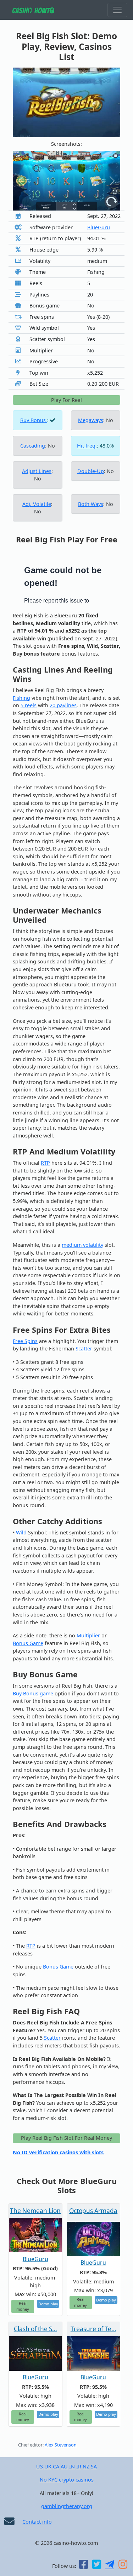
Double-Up (91, 471)
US (40, 2466)
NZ (86, 2466)
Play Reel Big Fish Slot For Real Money (66, 2138)
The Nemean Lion (35, 2211)
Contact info (37, 2522)
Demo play (48, 2304)
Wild (21, 1532)
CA (56, 2466)
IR (79, 2466)
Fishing (21, 698)
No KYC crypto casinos (67, 2480)
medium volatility (82, 1245)
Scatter (84, 1348)
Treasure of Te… (93, 2329)
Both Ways (91, 504)
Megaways (91, 420)
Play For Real (66, 400)
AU (64, 2466)
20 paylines (63, 705)
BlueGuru (99, 227)
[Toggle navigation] (117, 10)
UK (48, 2466)
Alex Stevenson (61, 2445)
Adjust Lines (37, 471)
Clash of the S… (35, 2329)
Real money (23, 2306)
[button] (21, 181)
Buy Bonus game (33, 1693)
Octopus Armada (93, 2211)
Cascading (33, 446)
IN (72, 2466)
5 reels (29, 705)
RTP (45, 1163)
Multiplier (88, 1635)
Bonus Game (28, 1643)
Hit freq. (87, 446)
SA (94, 2466)
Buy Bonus (34, 420)
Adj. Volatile (37, 504)
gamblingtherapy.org (67, 2506)
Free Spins (25, 1341)
